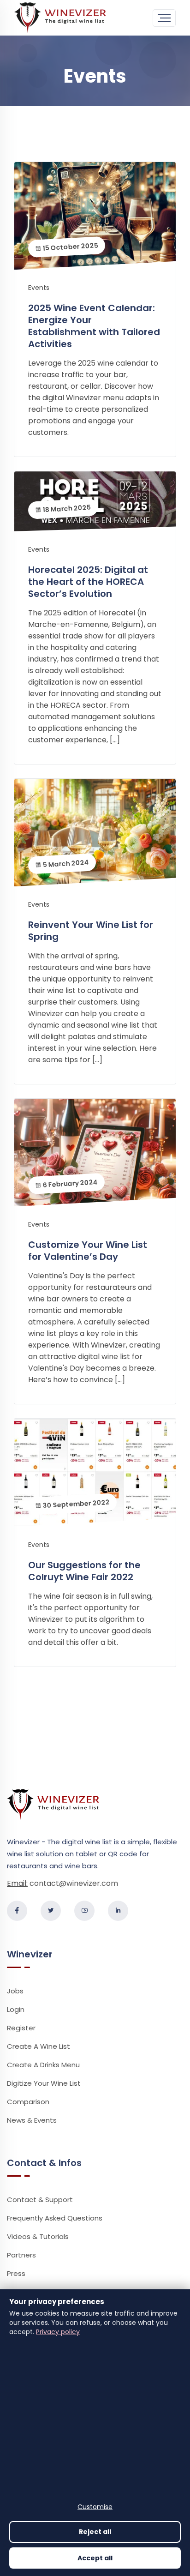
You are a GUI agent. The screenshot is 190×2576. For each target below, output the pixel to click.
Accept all (95, 2558)
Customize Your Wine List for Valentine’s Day (88, 1251)
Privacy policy (58, 2332)
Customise (95, 2507)
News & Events (32, 2120)
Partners (21, 2255)
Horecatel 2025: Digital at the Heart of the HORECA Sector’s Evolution (88, 582)
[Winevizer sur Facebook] (17, 1911)
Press (16, 2273)
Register (21, 2028)
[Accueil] (60, 17)
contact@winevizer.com (74, 1883)
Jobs (15, 1991)
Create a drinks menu (43, 2065)
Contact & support (40, 2200)
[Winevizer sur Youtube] (84, 1911)
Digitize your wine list (44, 2083)
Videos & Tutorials (38, 2236)
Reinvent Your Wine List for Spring (91, 931)
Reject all (95, 2532)
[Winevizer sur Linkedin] (118, 1911)
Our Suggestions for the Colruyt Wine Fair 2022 (84, 1571)
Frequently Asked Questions (55, 2218)
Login (16, 2009)
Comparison (28, 2102)
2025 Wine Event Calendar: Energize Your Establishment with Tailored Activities (94, 326)
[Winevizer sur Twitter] (51, 1911)
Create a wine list (39, 2046)
